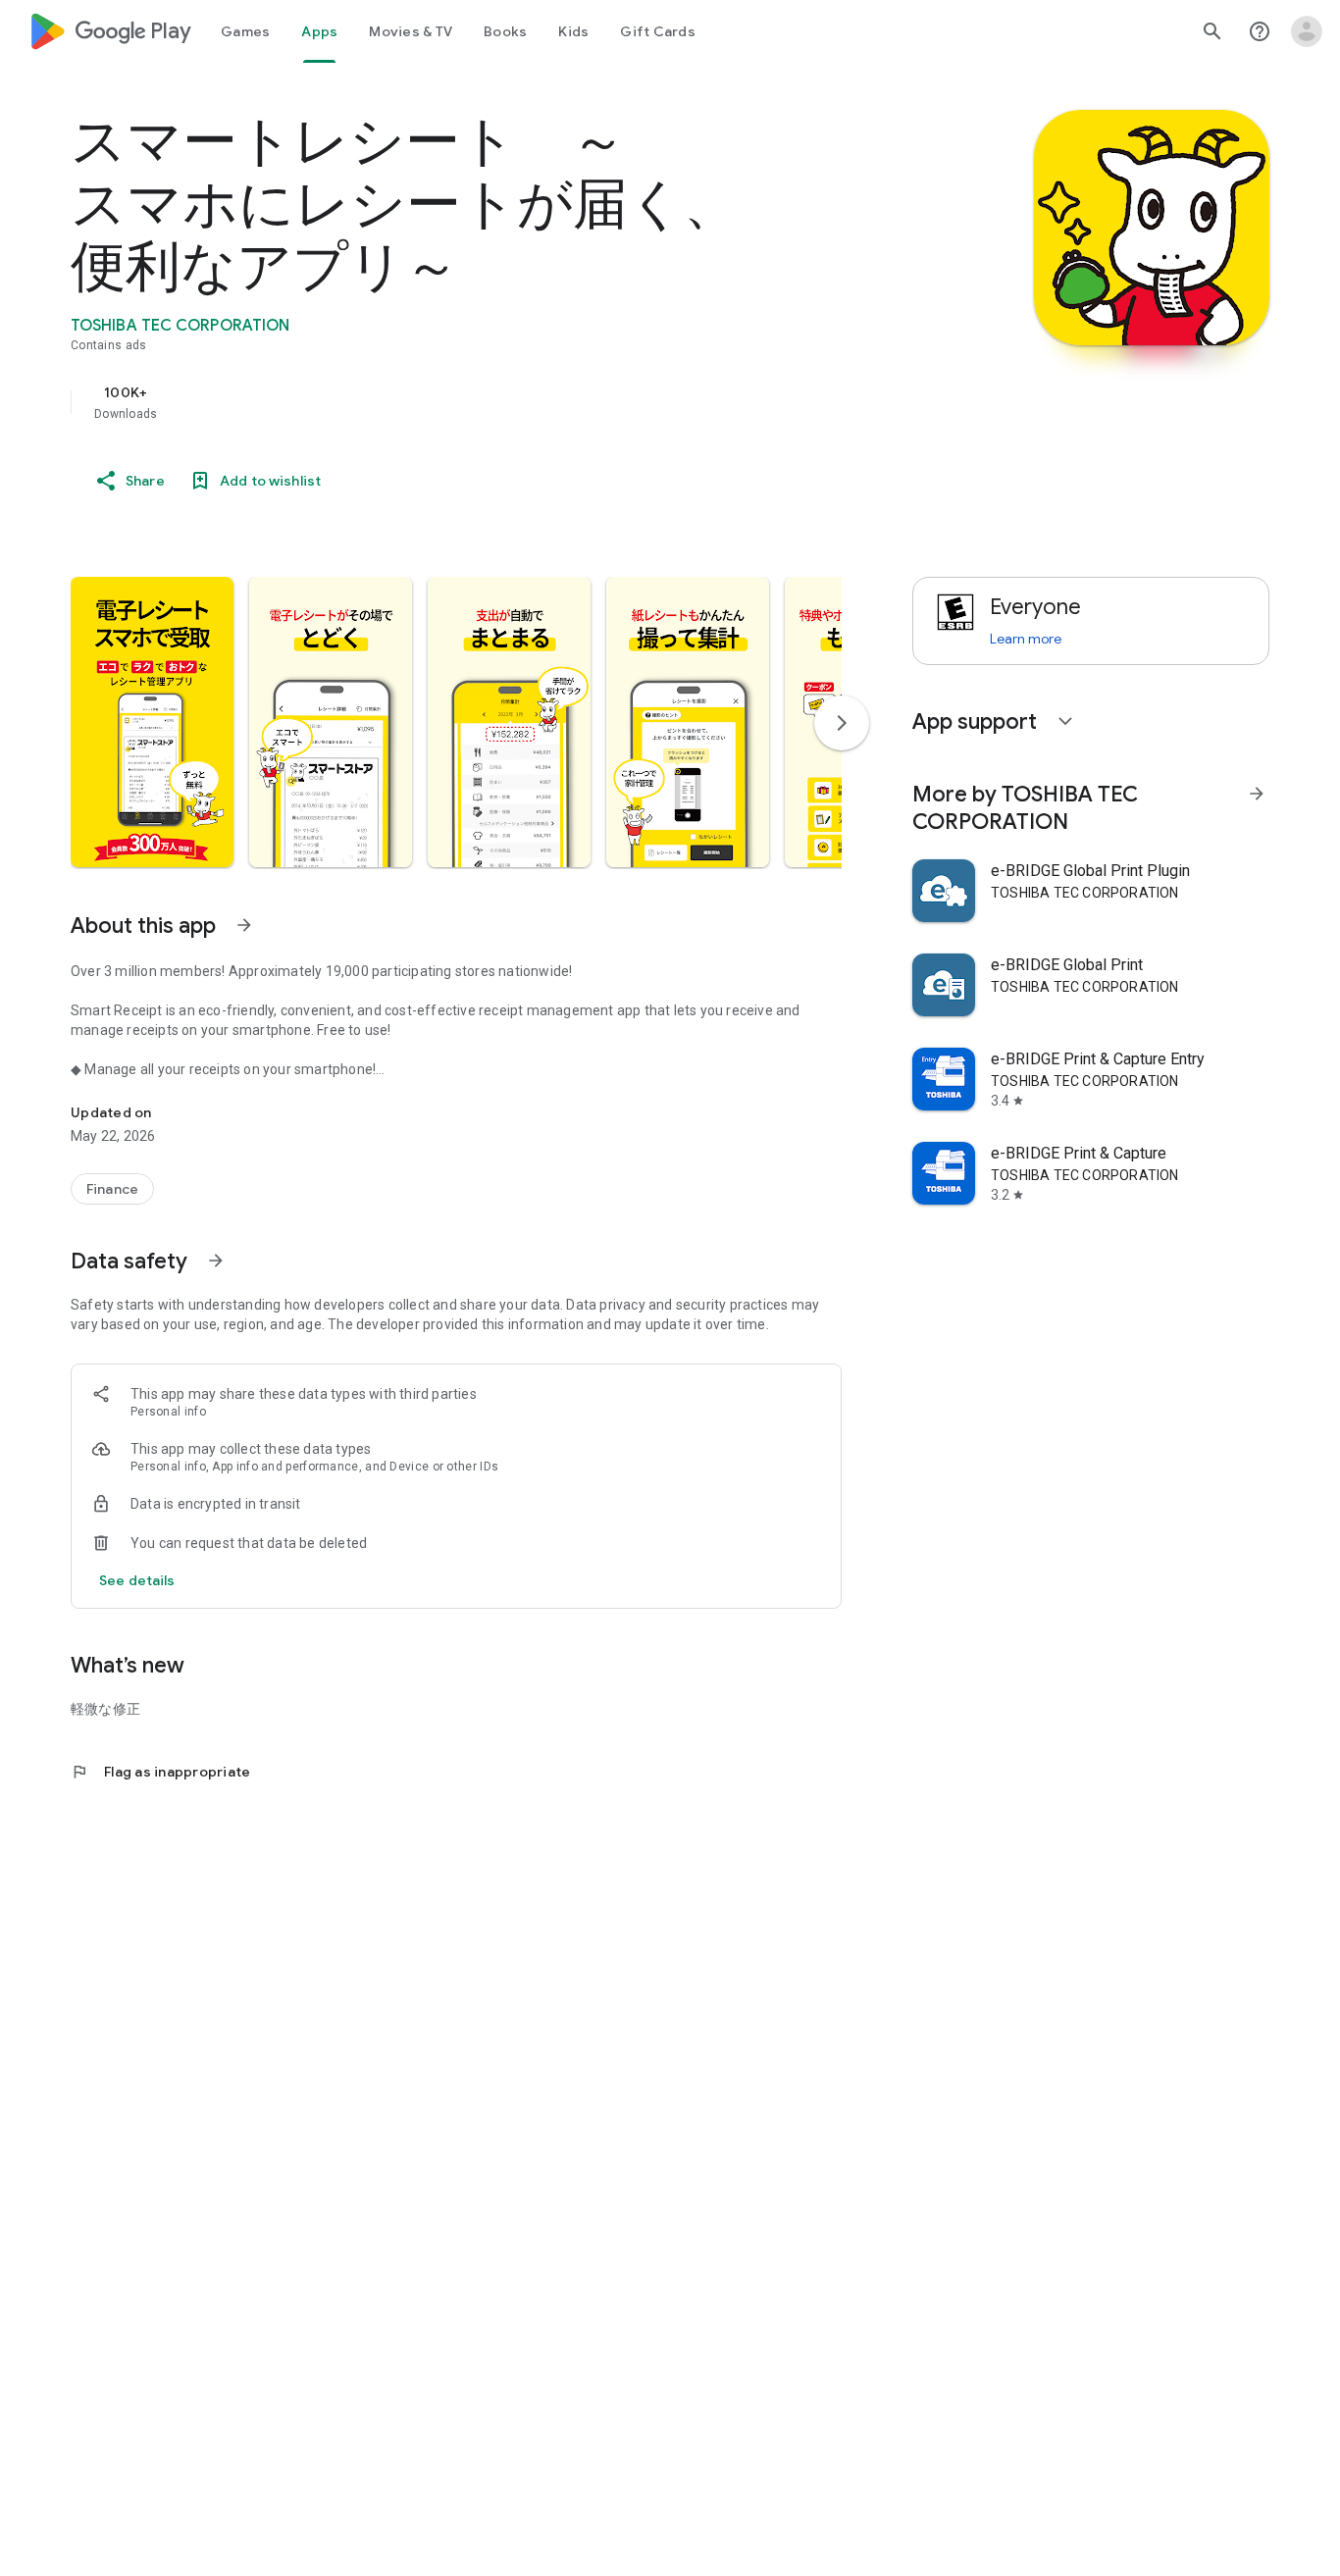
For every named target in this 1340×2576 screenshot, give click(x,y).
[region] (463, 402)
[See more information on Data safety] (216, 1261)
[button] (152, 722)
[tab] (245, 31)
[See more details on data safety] (137, 1580)
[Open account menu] (1307, 31)
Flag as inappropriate (160, 1772)
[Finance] (112, 1189)
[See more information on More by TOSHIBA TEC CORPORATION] (1257, 794)
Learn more (1026, 639)
